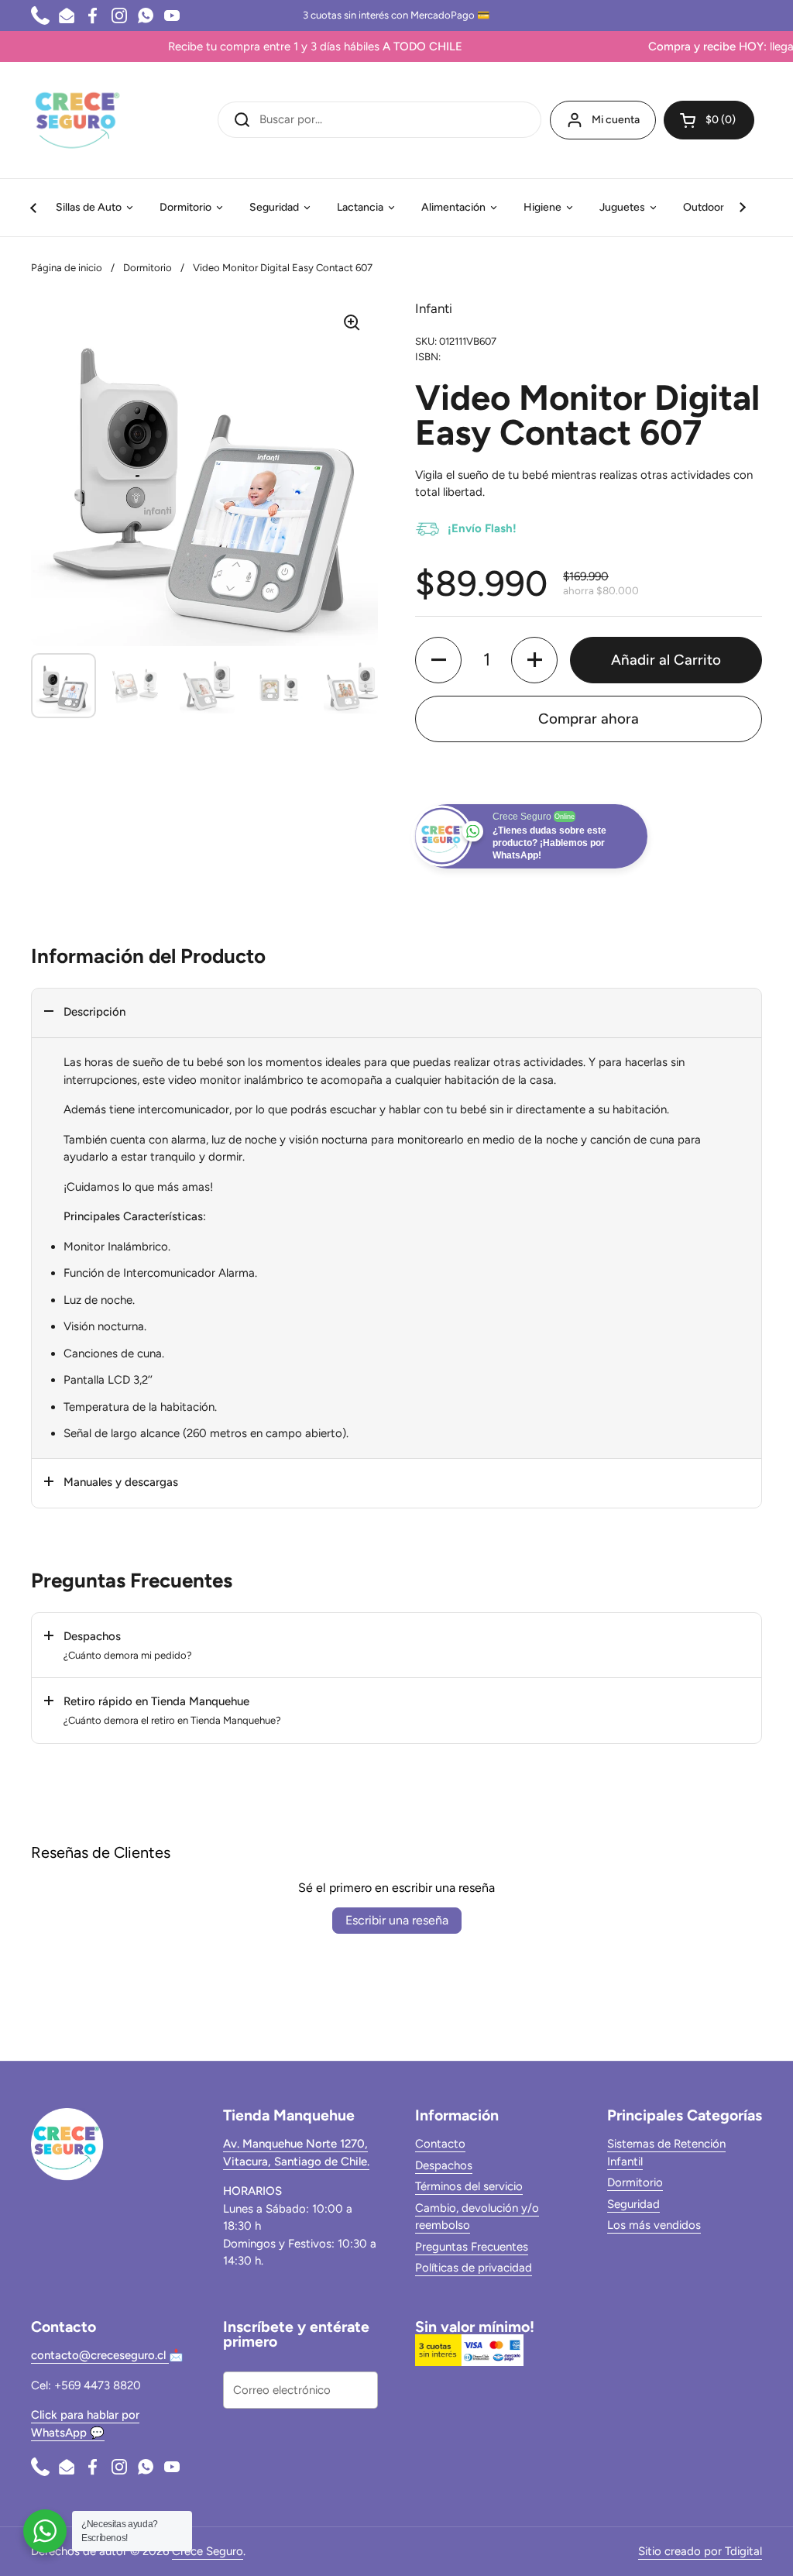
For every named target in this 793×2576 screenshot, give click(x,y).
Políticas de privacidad (474, 2268)
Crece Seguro (208, 2551)
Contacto (440, 2144)
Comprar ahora (589, 719)
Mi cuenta (616, 120)
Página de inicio (67, 268)
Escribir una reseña (397, 1920)
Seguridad (633, 2204)
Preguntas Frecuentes (472, 2247)
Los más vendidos (654, 2225)
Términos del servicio (469, 2186)
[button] (709, 120)
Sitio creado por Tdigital (700, 2551)
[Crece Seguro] (77, 120)
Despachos (444, 2165)
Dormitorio (148, 268)
